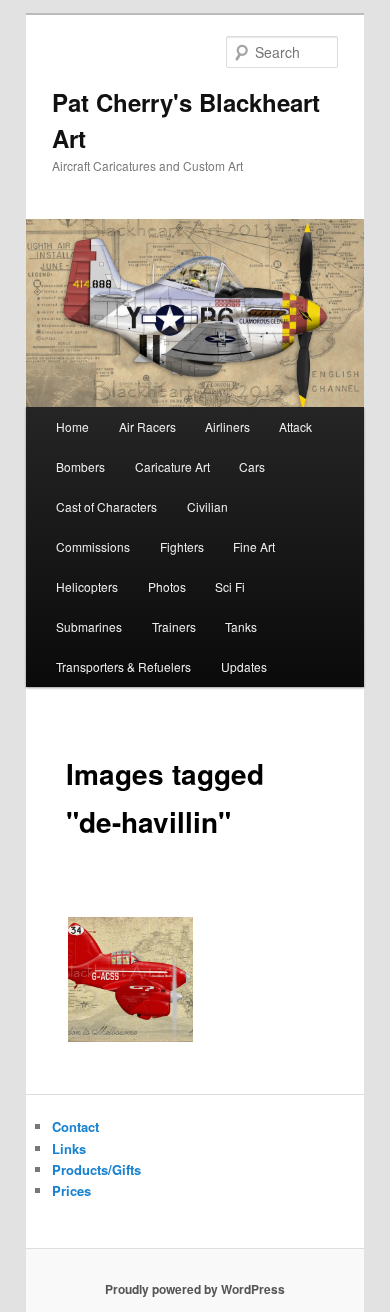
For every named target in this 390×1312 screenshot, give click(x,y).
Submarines (89, 626)
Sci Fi (230, 586)
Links (69, 1148)
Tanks (241, 626)
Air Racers (147, 426)
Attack (295, 426)
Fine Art (254, 546)
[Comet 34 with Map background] (130, 979)
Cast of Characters (106, 506)
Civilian (207, 506)
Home (72, 426)
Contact (75, 1126)
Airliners (227, 426)
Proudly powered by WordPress (195, 1289)
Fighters (182, 546)
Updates (244, 666)
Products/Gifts (96, 1169)
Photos (167, 586)
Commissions (93, 546)
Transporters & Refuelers (123, 666)
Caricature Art (172, 466)
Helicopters (87, 586)
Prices (71, 1190)
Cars (252, 466)
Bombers (80, 466)
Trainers (174, 626)
